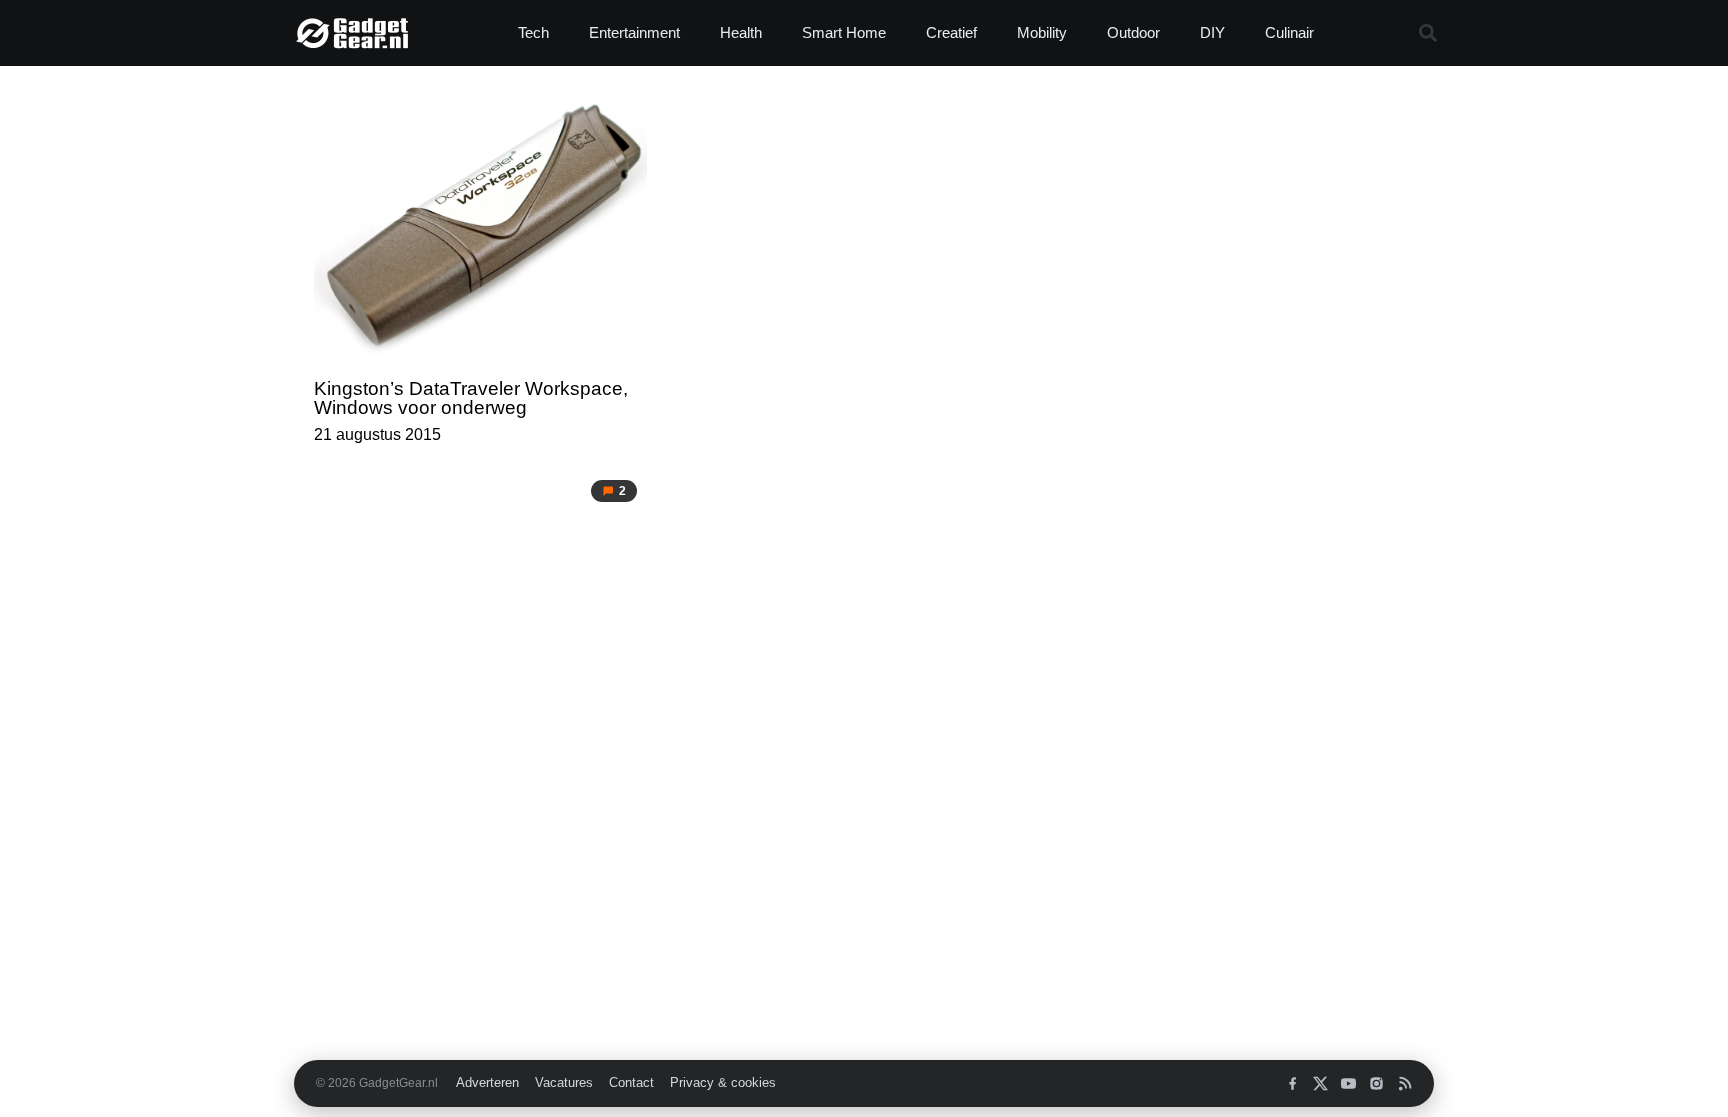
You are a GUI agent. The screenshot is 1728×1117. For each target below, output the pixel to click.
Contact (631, 1083)
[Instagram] (1376, 1083)
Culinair (1289, 32)
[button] (1427, 33)
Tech (533, 32)
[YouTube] (1348, 1083)
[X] (1320, 1083)
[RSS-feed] (1404, 1083)
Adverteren (487, 1083)
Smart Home (844, 32)
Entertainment (634, 32)
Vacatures (564, 1083)
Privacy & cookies (723, 1083)
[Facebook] (1292, 1083)
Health (741, 32)
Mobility (1042, 32)
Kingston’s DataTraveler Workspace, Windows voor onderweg (471, 398)
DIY (1212, 32)
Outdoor (1133, 32)
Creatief (951, 32)
